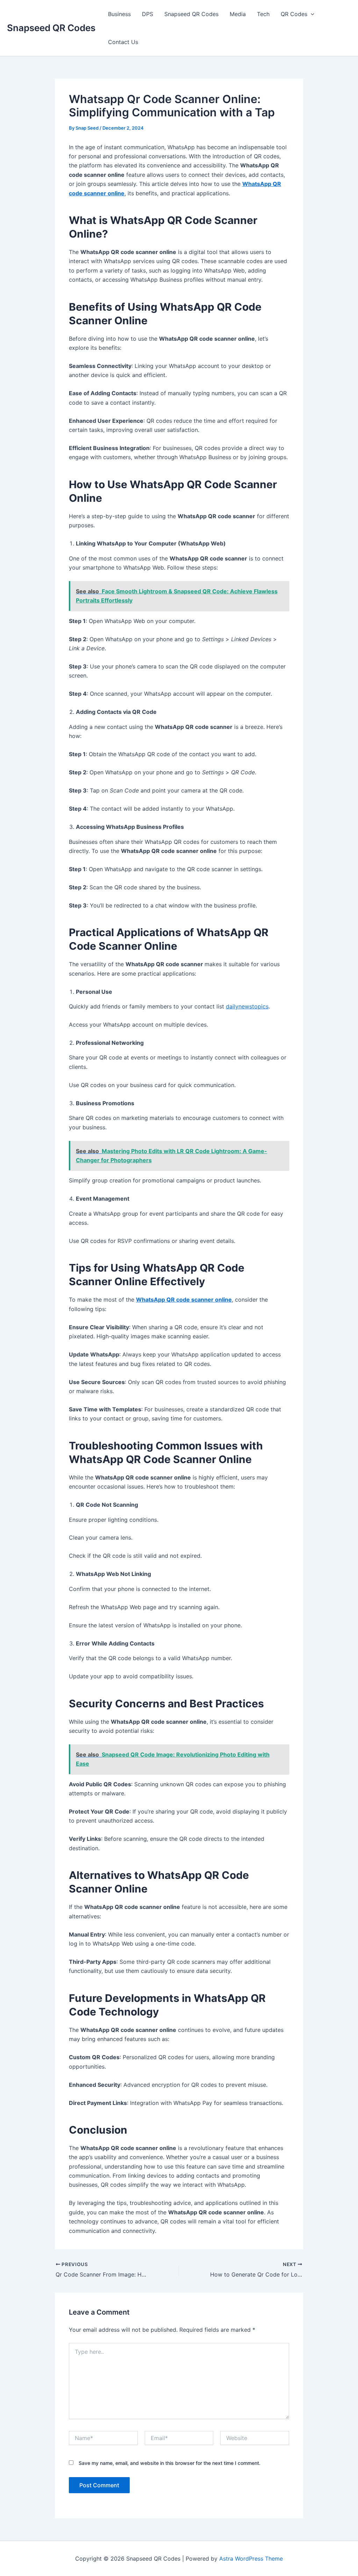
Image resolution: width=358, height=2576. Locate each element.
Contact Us (123, 42)
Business (119, 14)
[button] (311, 14)
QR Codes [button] (294, 14)
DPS (148, 14)
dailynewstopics (247, 1006)
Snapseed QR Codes (51, 28)
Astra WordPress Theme (251, 2559)
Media (238, 14)
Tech (263, 14)
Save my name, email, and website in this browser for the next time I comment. (170, 2463)
